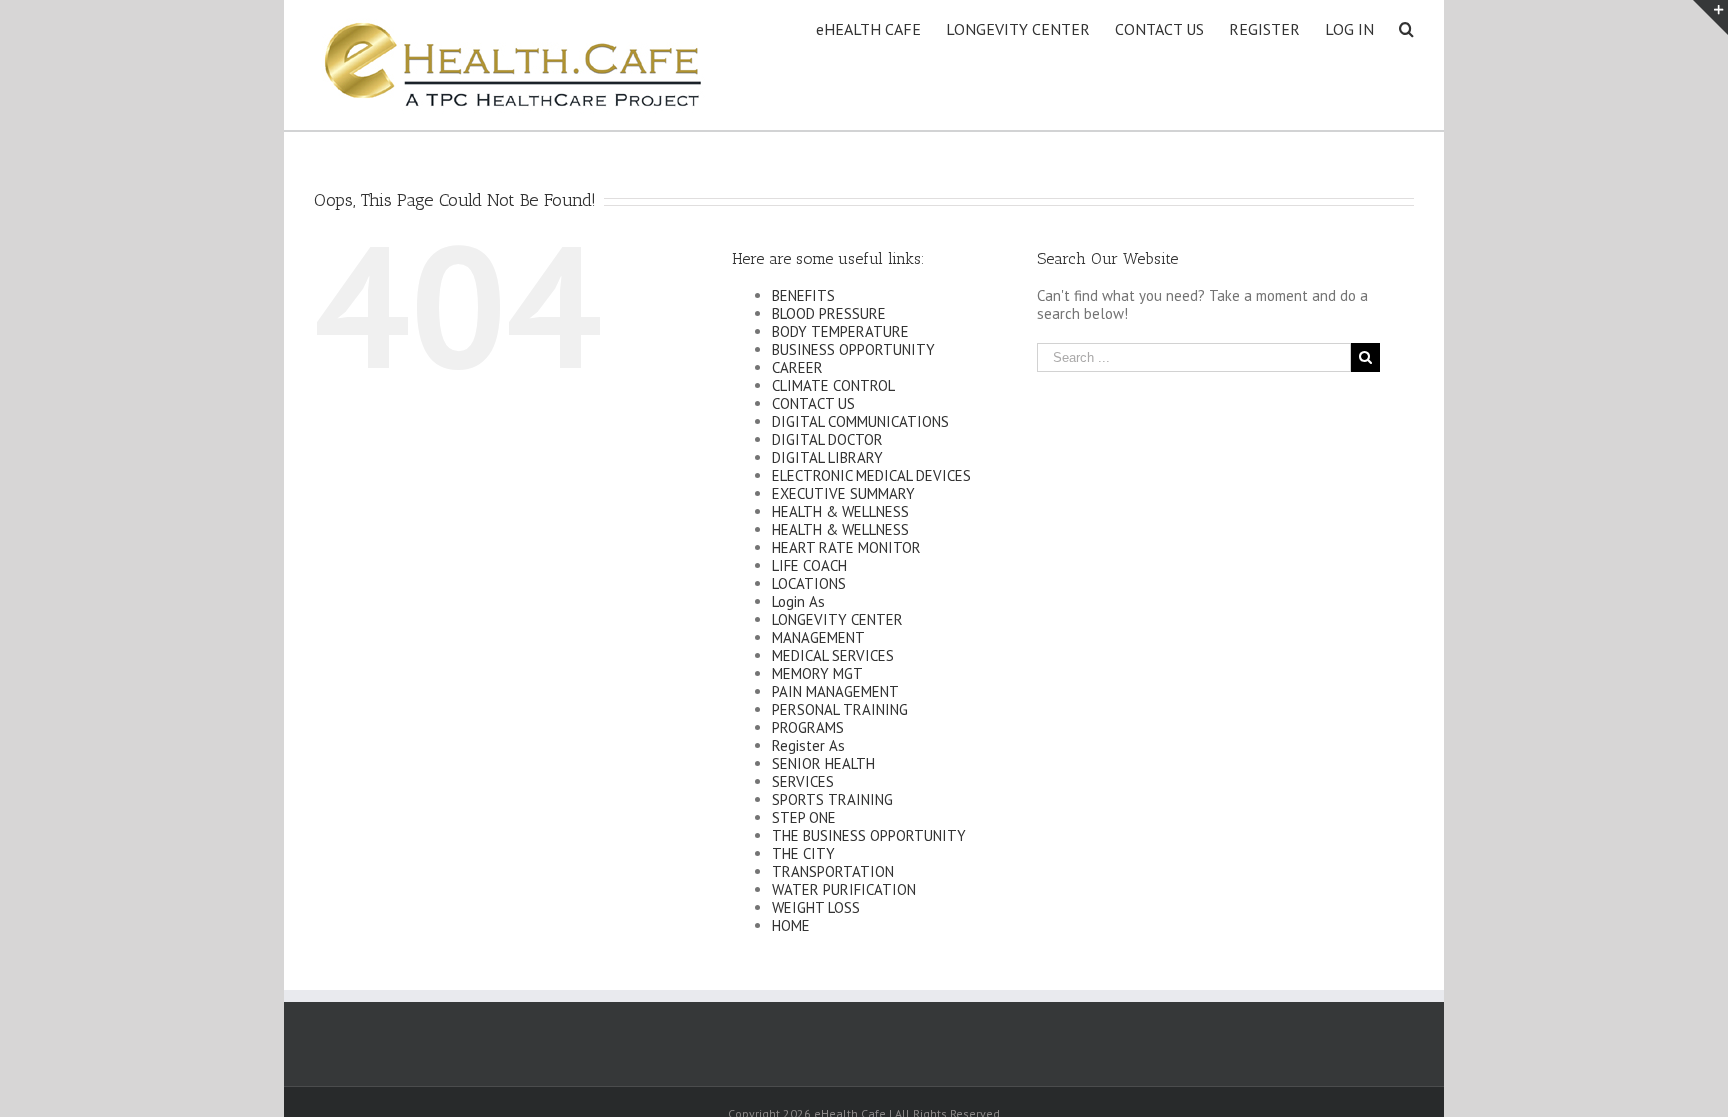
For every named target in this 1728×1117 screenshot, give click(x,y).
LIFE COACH (809, 565)
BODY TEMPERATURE (840, 331)
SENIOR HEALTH (823, 763)
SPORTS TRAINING (832, 799)
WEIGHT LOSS (816, 907)
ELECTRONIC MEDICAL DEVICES (871, 475)
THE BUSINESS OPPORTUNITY (869, 835)
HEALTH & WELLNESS (840, 511)
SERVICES (803, 781)
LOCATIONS (809, 583)
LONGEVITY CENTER (837, 619)
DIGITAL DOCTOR (827, 439)
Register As (808, 745)
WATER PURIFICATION (844, 889)
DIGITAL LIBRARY (827, 457)
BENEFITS (803, 295)
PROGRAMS (808, 727)
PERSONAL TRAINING (840, 709)
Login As (798, 601)
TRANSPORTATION (833, 871)
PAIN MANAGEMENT (835, 691)
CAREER (797, 367)
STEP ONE (804, 817)
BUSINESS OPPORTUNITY (853, 349)
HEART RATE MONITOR (846, 547)
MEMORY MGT (817, 673)
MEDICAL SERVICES (833, 655)
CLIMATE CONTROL (833, 385)
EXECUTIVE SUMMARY (843, 493)
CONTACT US (813, 403)
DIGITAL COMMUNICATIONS (860, 421)
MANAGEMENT (818, 637)
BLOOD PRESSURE (829, 313)
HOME (791, 925)
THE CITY (803, 853)
